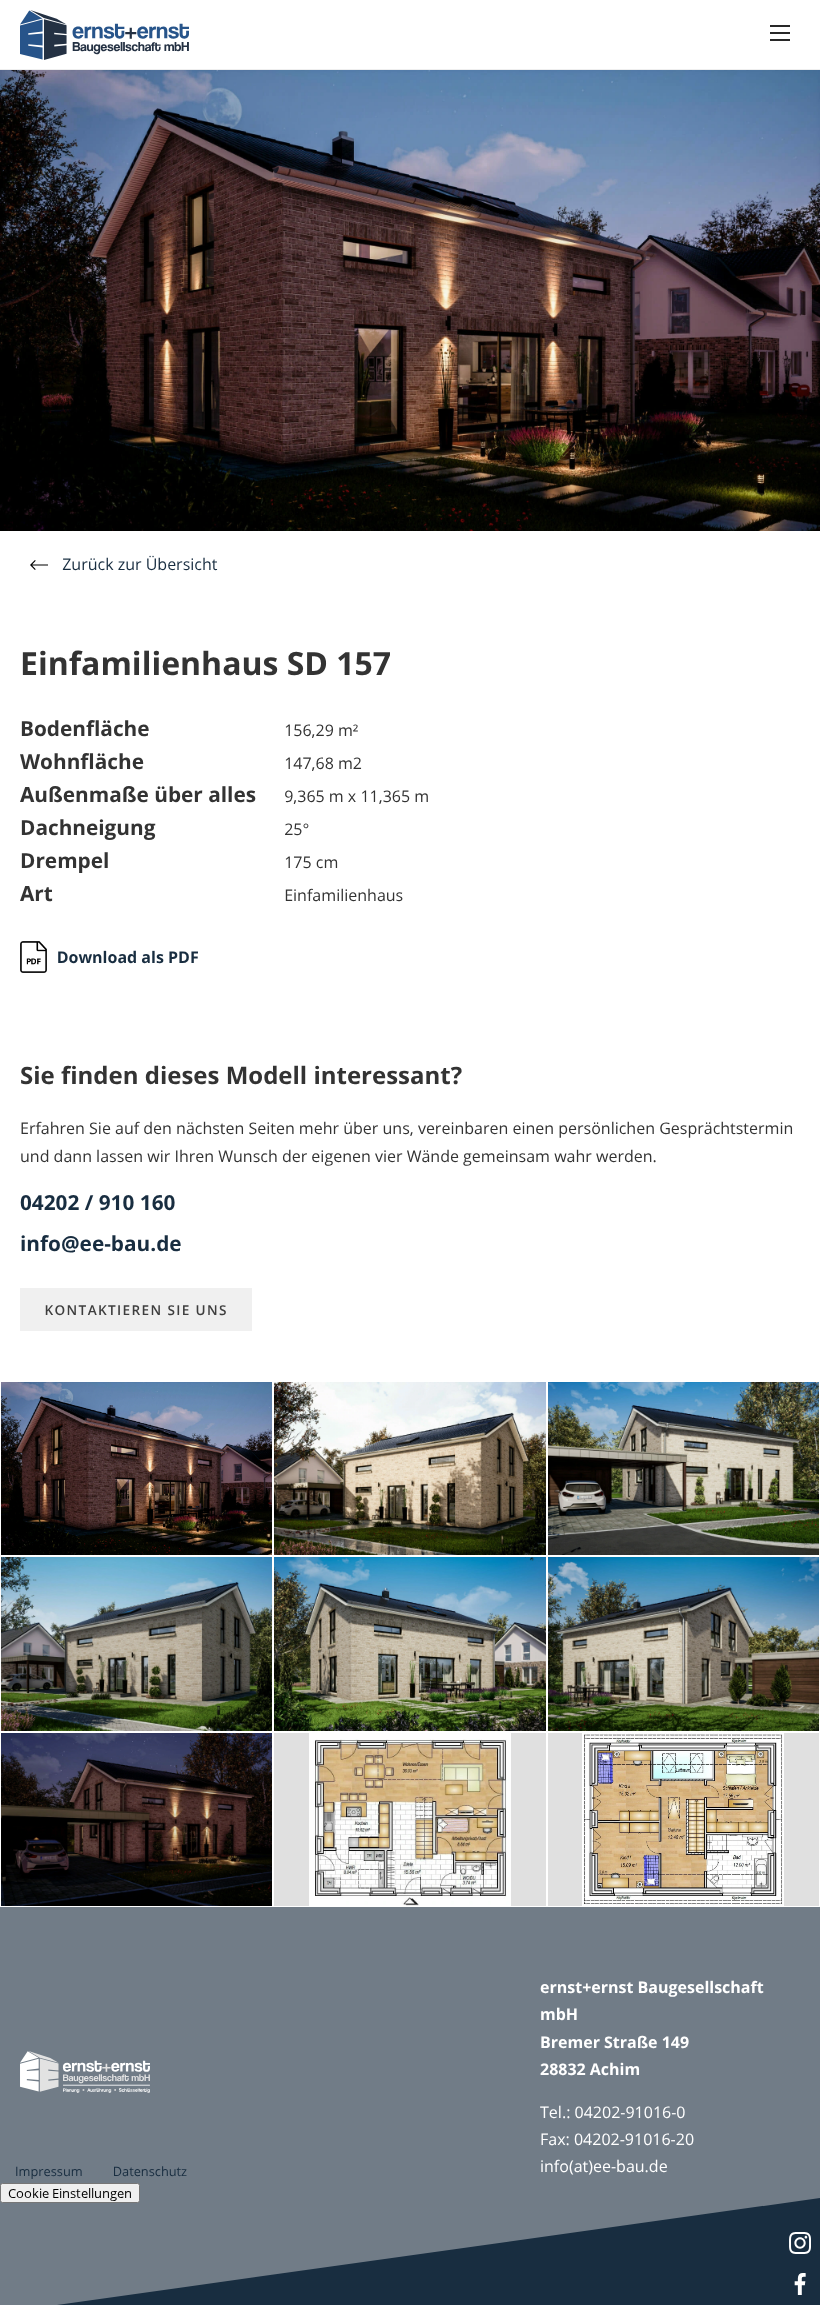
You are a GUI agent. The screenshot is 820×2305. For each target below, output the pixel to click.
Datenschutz (150, 2171)
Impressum (49, 2171)
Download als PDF (128, 957)
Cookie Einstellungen (70, 2193)
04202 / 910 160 (97, 1203)
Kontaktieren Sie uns (135, 1309)
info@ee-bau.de (101, 1244)
